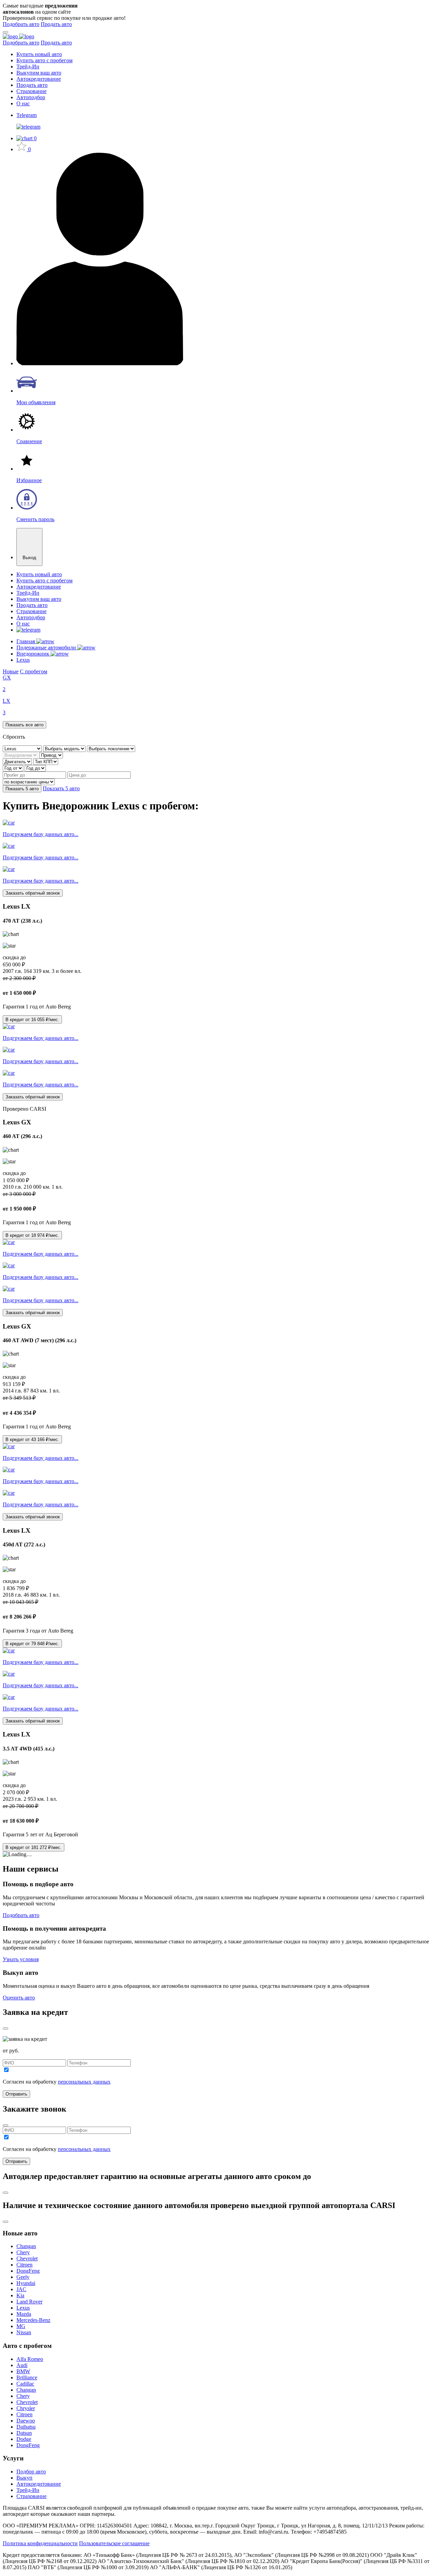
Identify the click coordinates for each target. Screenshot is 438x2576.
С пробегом (34, 671)
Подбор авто (31, 2472)
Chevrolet (27, 2258)
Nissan (24, 2332)
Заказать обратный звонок (33, 893)
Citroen (24, 2265)
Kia (20, 2295)
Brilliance (27, 2377)
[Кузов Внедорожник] (21, 755)
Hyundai (26, 2283)
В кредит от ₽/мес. (32, 1020)
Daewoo (26, 2421)
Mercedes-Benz (33, 2320)
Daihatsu (26, 2427)
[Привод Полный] (51, 755)
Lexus (23, 660)
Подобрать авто (21, 24)
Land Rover (29, 2302)
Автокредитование (39, 79)
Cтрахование (31, 2496)
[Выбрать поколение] (111, 748)
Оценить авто (19, 1998)
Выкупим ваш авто (39, 73)
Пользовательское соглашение (114, 2543)
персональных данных (84, 2082)
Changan (26, 2246)
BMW (23, 2371)
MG (21, 2326)
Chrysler (26, 2408)
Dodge (24, 2439)
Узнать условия (21, 1959)
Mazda (24, 2314)
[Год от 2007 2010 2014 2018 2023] (14, 768)
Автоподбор (31, 97)
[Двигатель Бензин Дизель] (18, 761)
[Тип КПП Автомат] (46, 761)
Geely (23, 2277)
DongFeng (28, 2271)
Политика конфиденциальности (40, 2543)
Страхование (31, 91)
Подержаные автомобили (47, 648)
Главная (26, 641)
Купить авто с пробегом (44, 60)
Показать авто (22, 789)
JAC (21, 2289)
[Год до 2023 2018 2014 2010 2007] (35, 768)
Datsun (24, 2433)
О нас (23, 103)
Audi (22, 2365)
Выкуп (24, 2478)
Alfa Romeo (30, 2359)
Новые (11, 671)
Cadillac (25, 2384)
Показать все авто (24, 725)
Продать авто (56, 24)
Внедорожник (34, 654)
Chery (23, 2252)
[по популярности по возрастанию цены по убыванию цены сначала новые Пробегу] (29, 782)
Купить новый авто (39, 54)
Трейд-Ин (28, 67)
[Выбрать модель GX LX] (65, 748)
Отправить (16, 2094)
